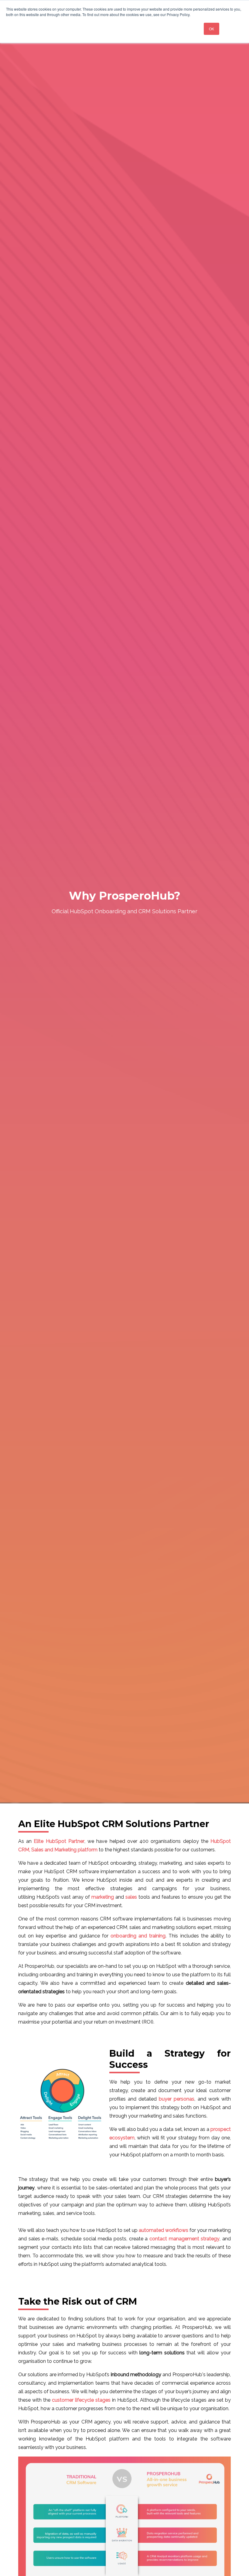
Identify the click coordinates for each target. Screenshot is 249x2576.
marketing (103, 1897)
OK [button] (211, 29)
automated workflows (164, 2230)
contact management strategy (184, 2239)
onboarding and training (138, 1936)
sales (131, 1897)
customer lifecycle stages (81, 2400)
